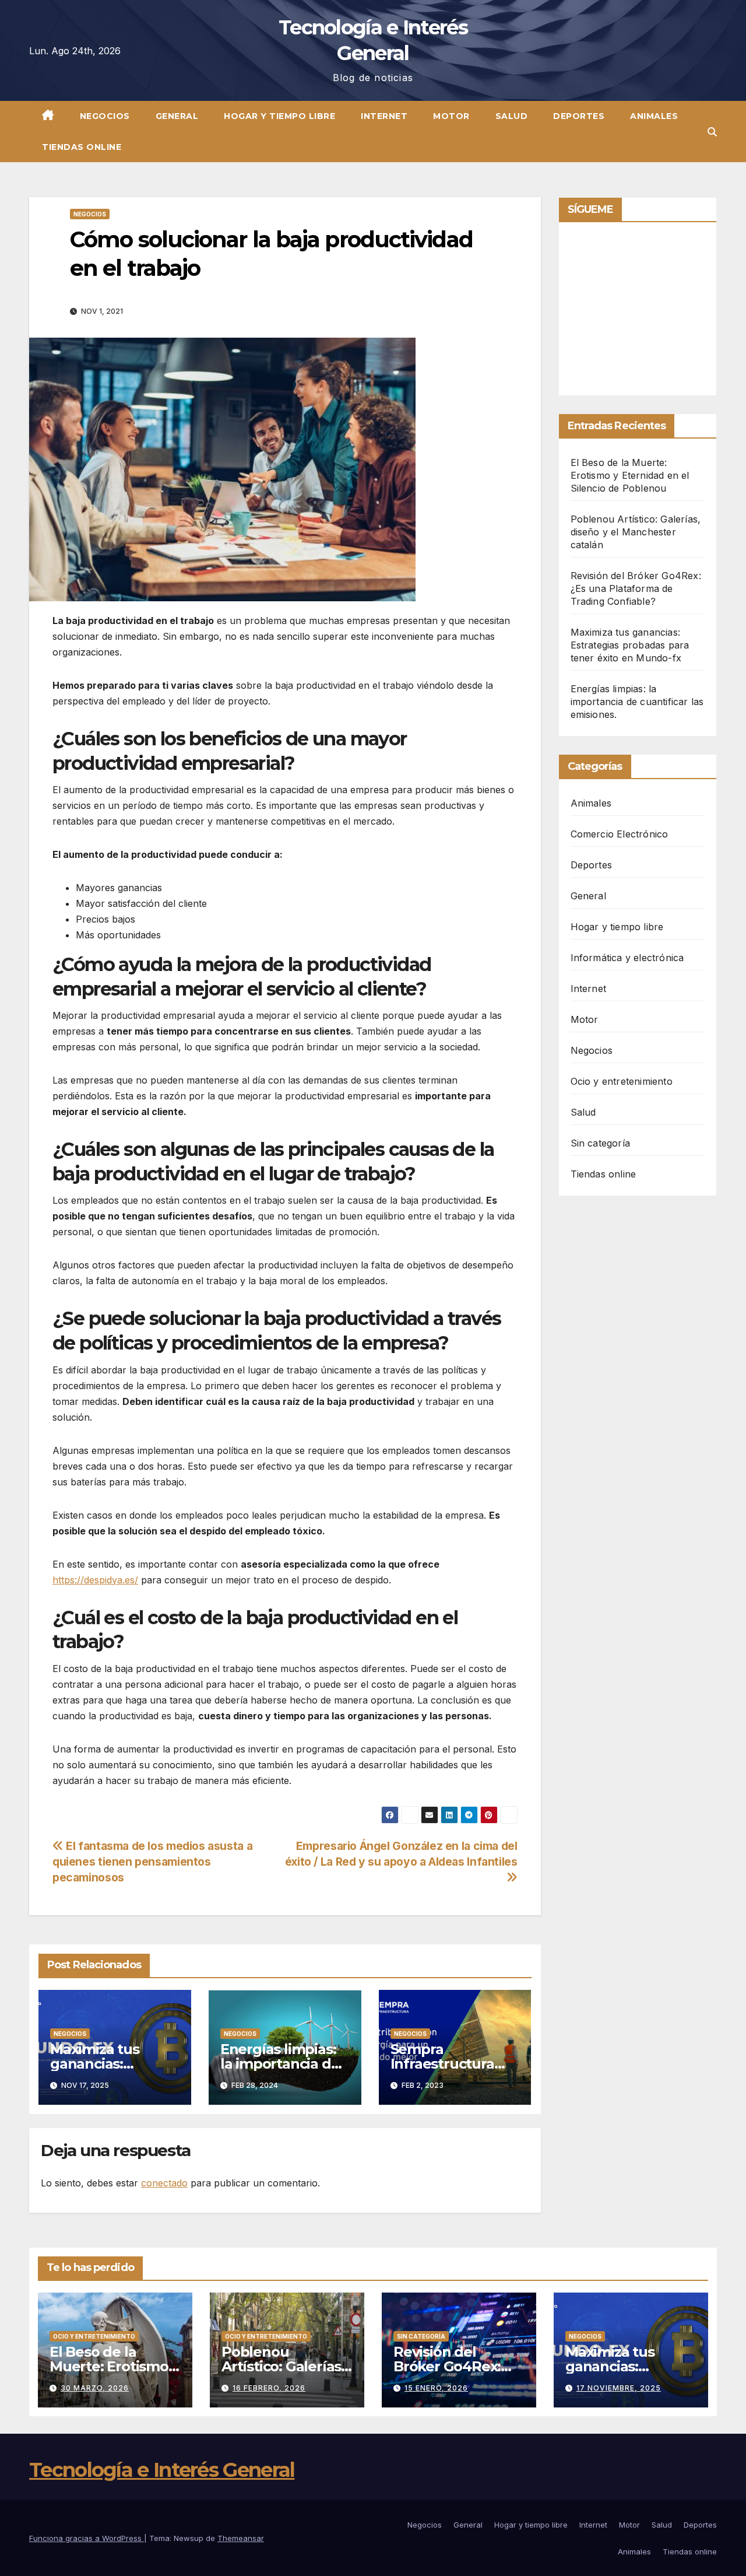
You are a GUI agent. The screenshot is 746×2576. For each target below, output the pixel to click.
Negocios (105, 116)
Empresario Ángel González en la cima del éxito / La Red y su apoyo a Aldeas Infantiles (401, 1854)
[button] (712, 132)
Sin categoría (601, 1143)
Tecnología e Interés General (162, 2470)
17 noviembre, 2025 (619, 2388)
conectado (164, 2183)
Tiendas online (82, 147)
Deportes (579, 116)
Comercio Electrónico (620, 834)
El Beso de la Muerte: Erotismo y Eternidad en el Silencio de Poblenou (630, 475)
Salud (512, 116)
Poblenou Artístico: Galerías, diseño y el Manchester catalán (636, 532)
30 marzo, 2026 (95, 2388)
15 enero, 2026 (436, 2388)
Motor (451, 116)
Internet (384, 116)
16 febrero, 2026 (269, 2388)
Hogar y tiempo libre (279, 116)
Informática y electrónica (627, 958)
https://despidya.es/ (95, 1580)
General (177, 116)
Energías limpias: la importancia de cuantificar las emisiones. (637, 702)
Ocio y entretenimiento (622, 1081)
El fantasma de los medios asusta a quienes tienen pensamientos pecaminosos (152, 1862)
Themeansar (241, 2538)
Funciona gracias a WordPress (87, 2538)
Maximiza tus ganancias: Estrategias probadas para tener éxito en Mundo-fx (630, 645)
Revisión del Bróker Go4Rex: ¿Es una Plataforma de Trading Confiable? (636, 588)
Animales (654, 116)
